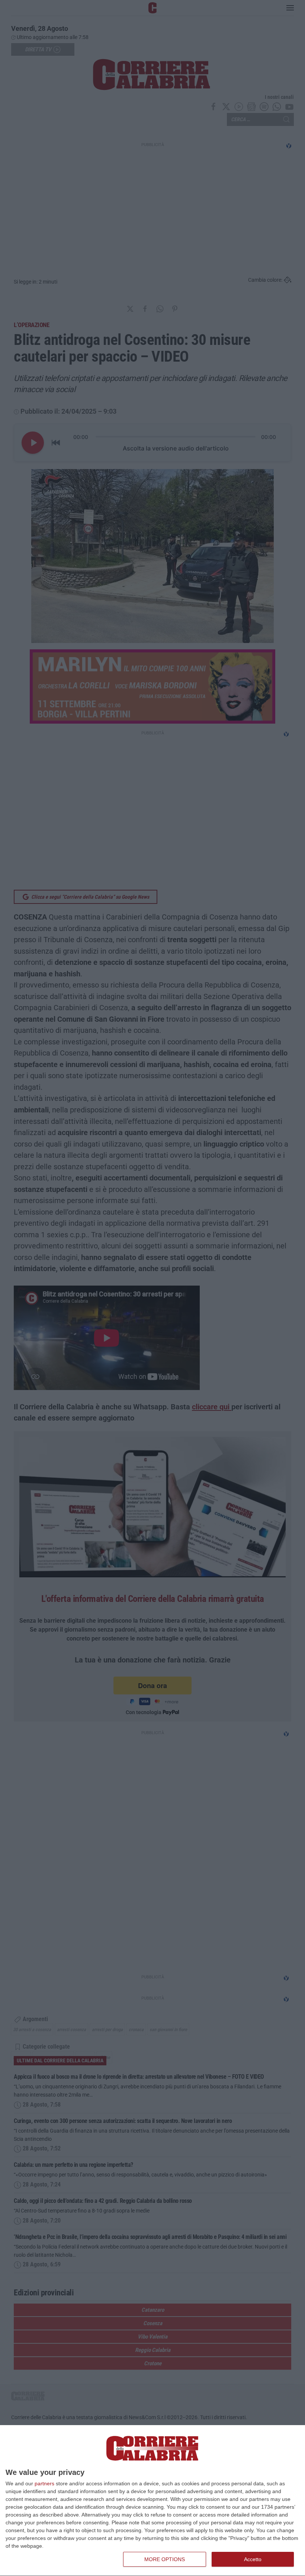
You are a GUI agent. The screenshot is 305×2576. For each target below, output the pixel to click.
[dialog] (152, 2501)
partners (44, 2483)
